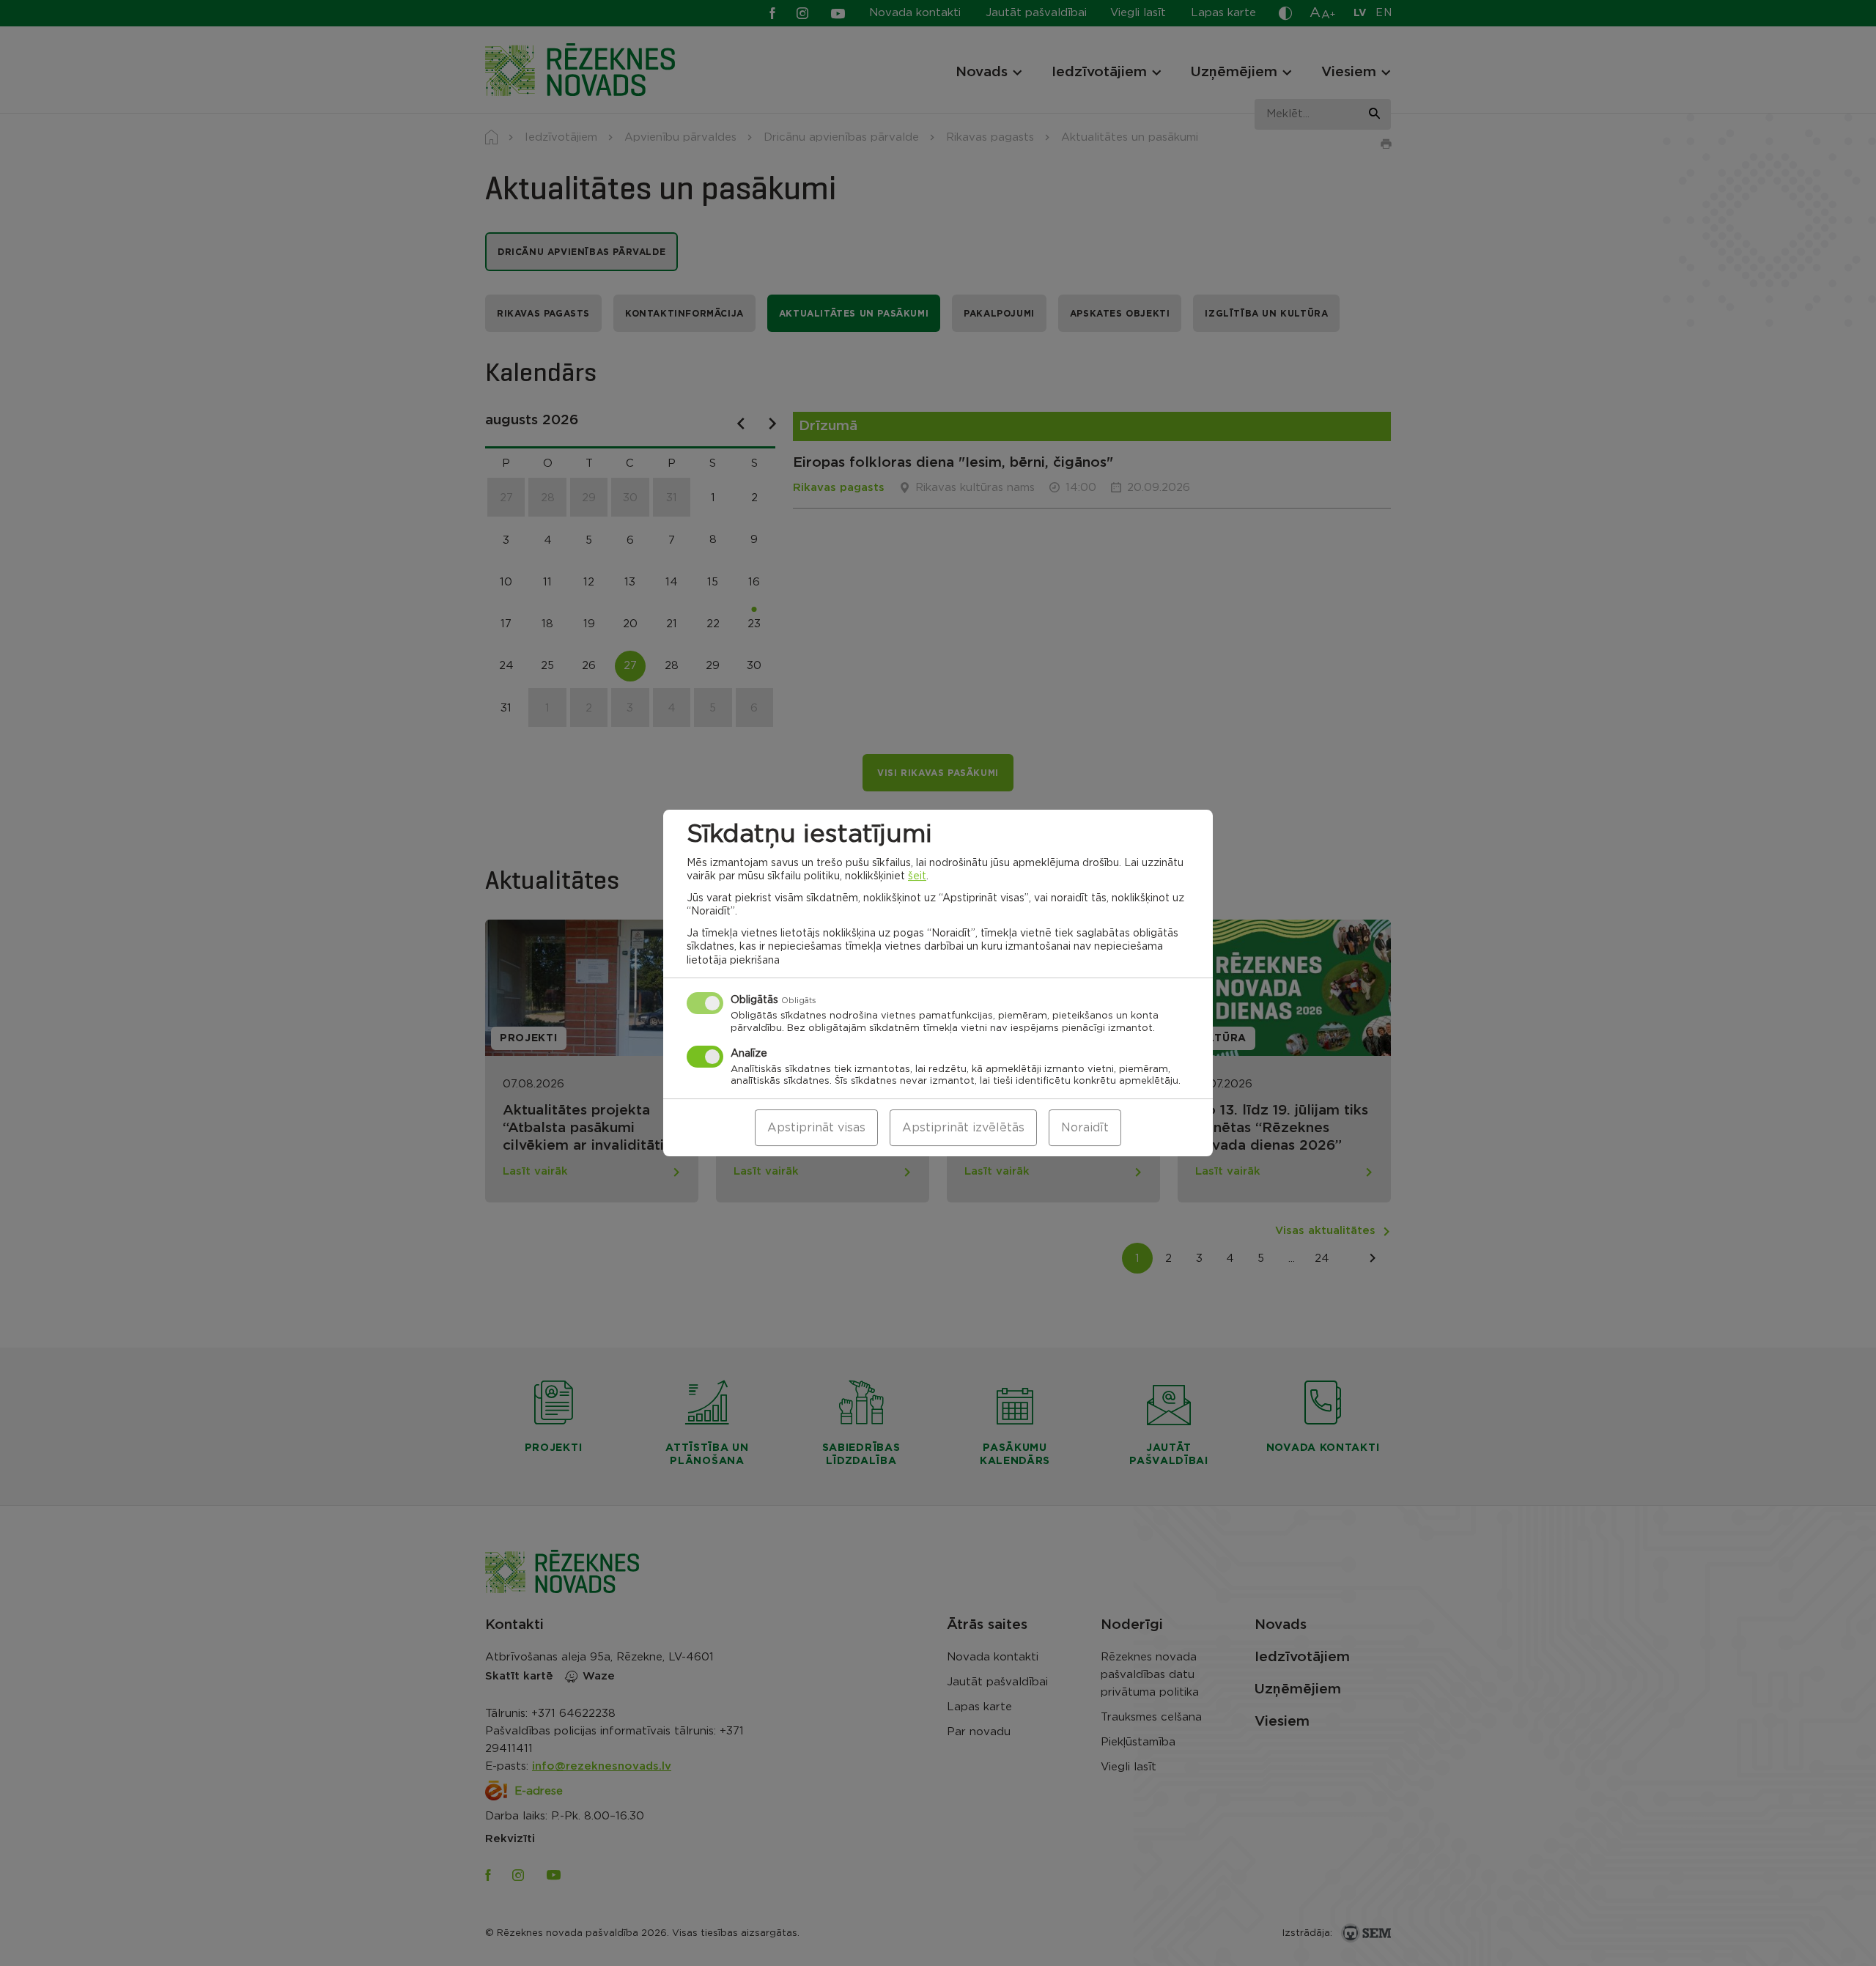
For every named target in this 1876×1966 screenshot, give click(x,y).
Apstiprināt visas (816, 1128)
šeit (917, 876)
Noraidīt (1085, 1128)
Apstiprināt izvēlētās (963, 1128)
